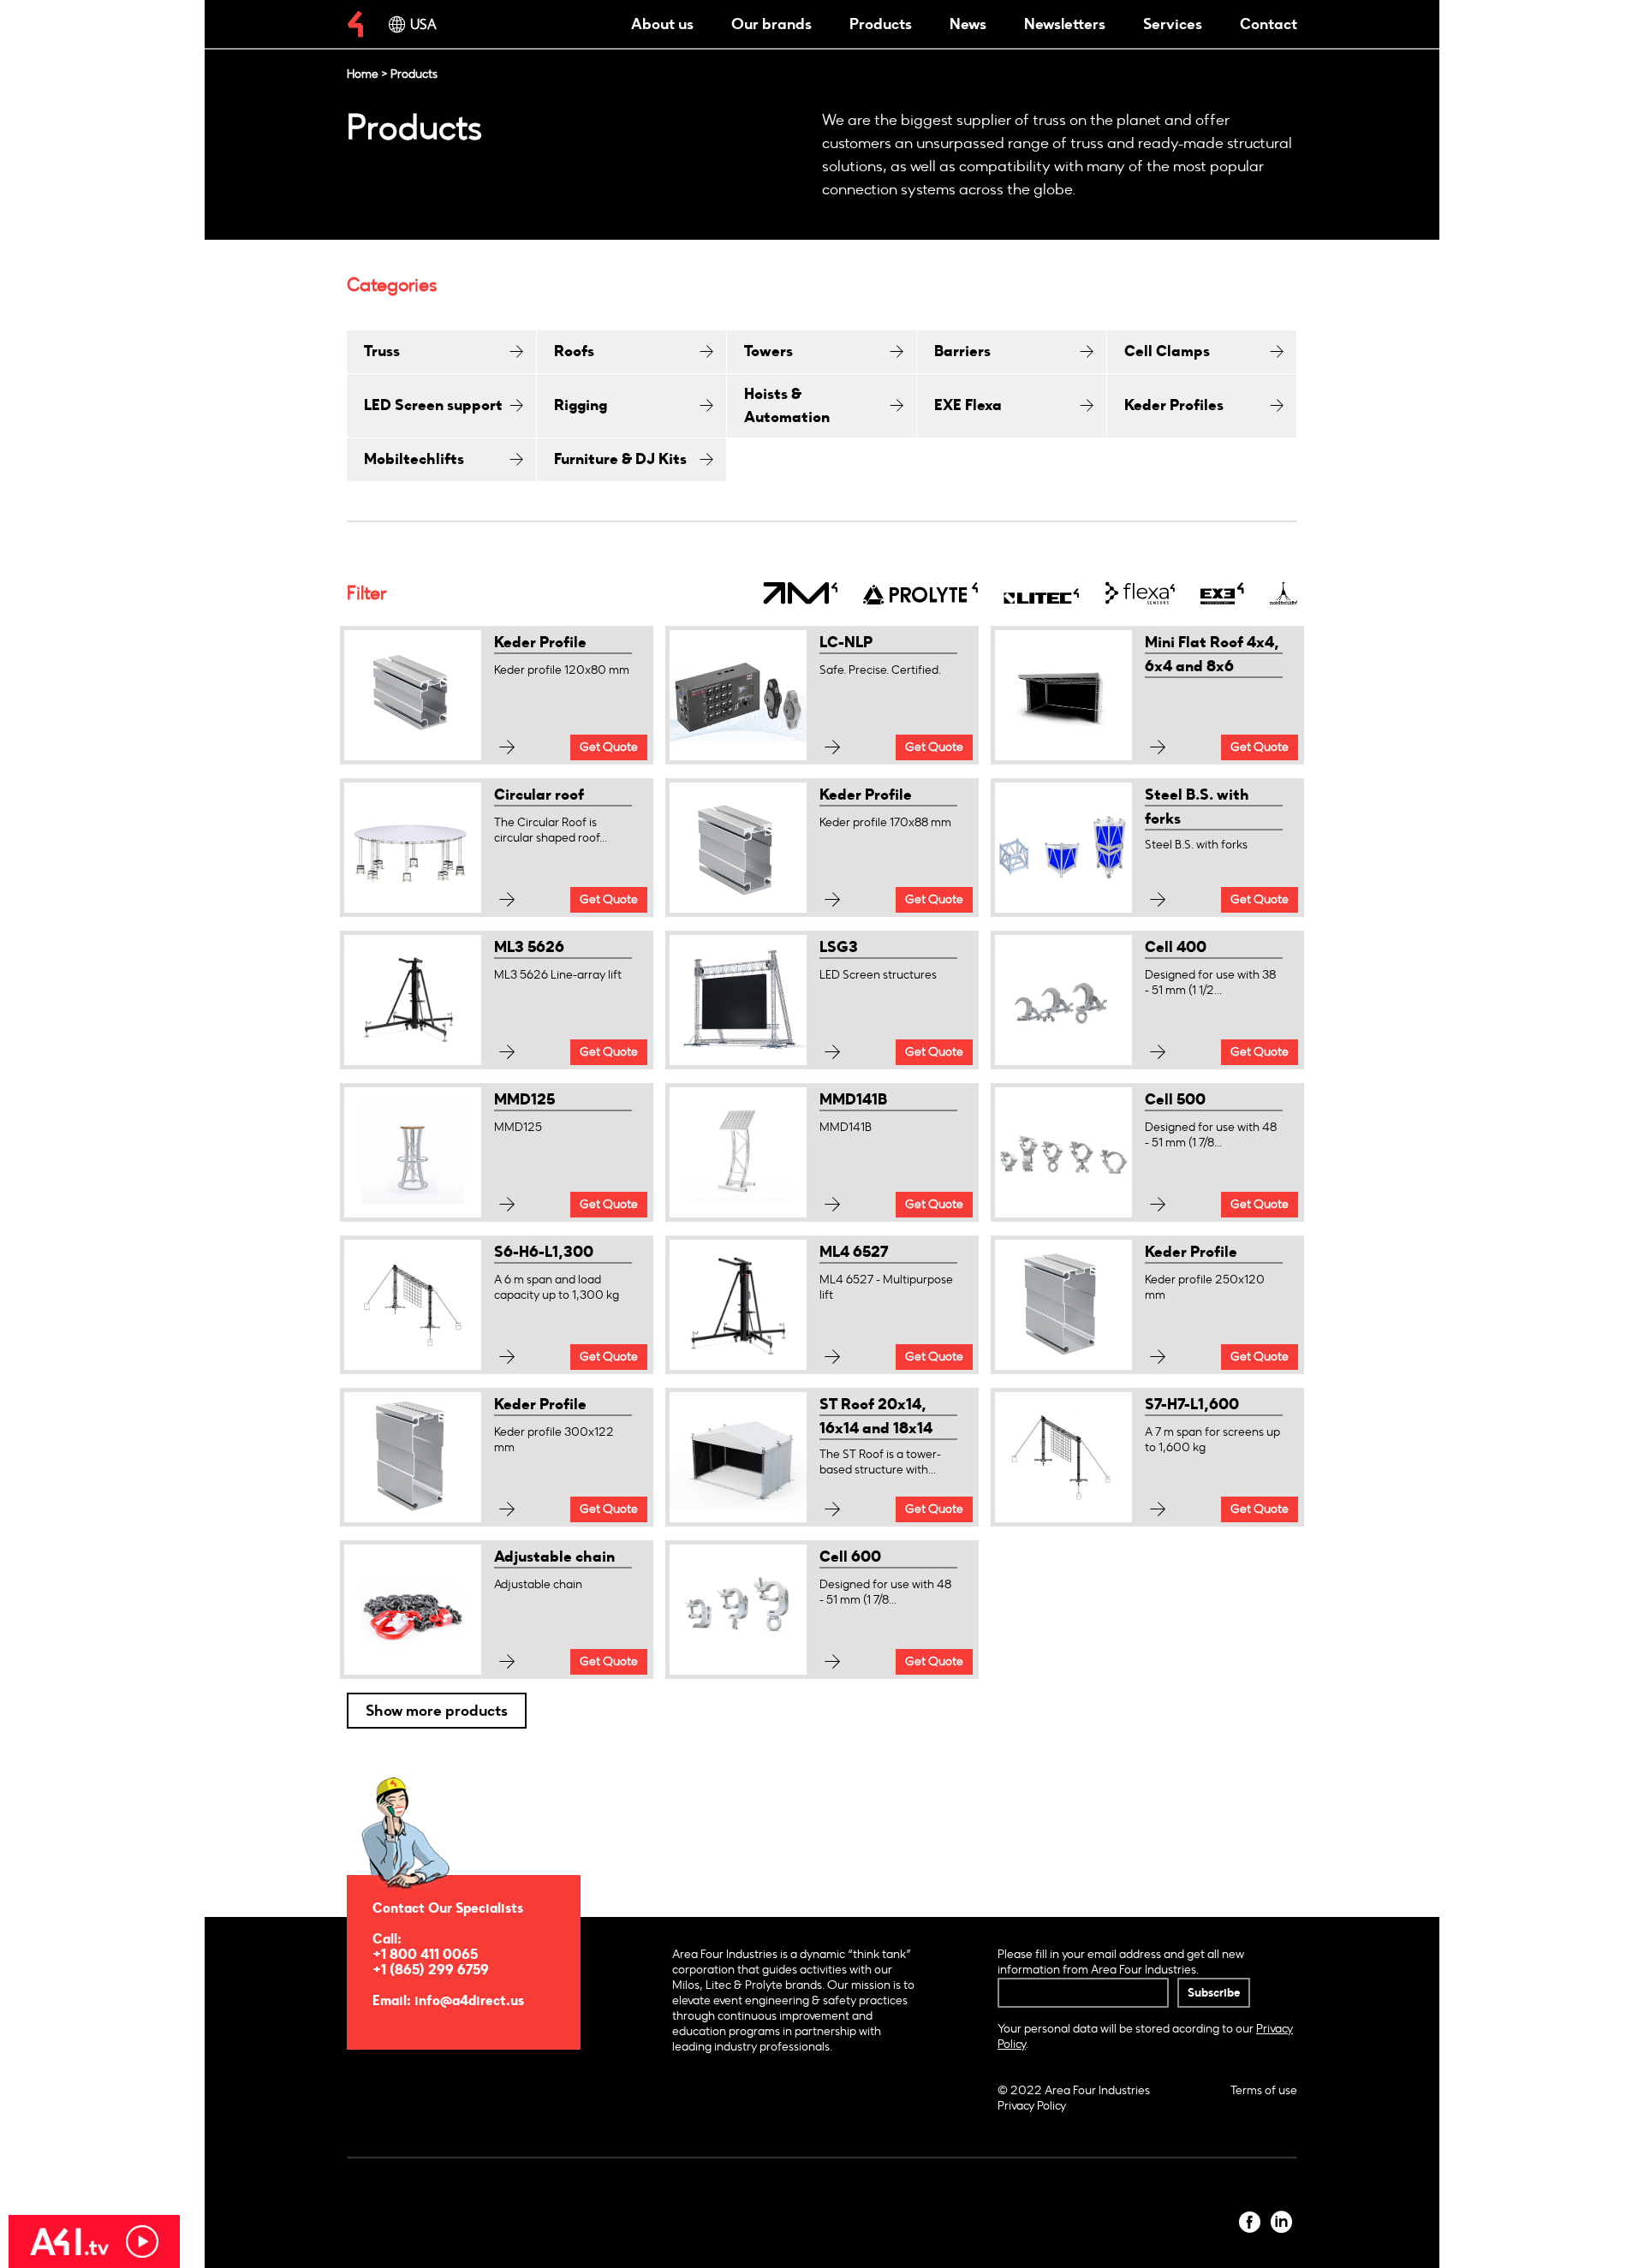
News (968, 24)
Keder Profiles (1174, 405)
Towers (768, 351)
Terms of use (1264, 2090)
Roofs (574, 351)
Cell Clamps (1167, 351)
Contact (1269, 24)
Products (881, 24)
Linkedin (1281, 2222)
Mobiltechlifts (414, 459)
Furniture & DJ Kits (620, 459)
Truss (382, 351)
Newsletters (1065, 24)
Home (363, 74)
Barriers (962, 351)
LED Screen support (433, 405)
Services (1173, 24)
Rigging (581, 405)
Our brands (771, 24)
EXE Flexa (968, 405)
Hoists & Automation (787, 405)
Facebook (1250, 2222)
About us (662, 24)
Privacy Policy (1032, 2106)
